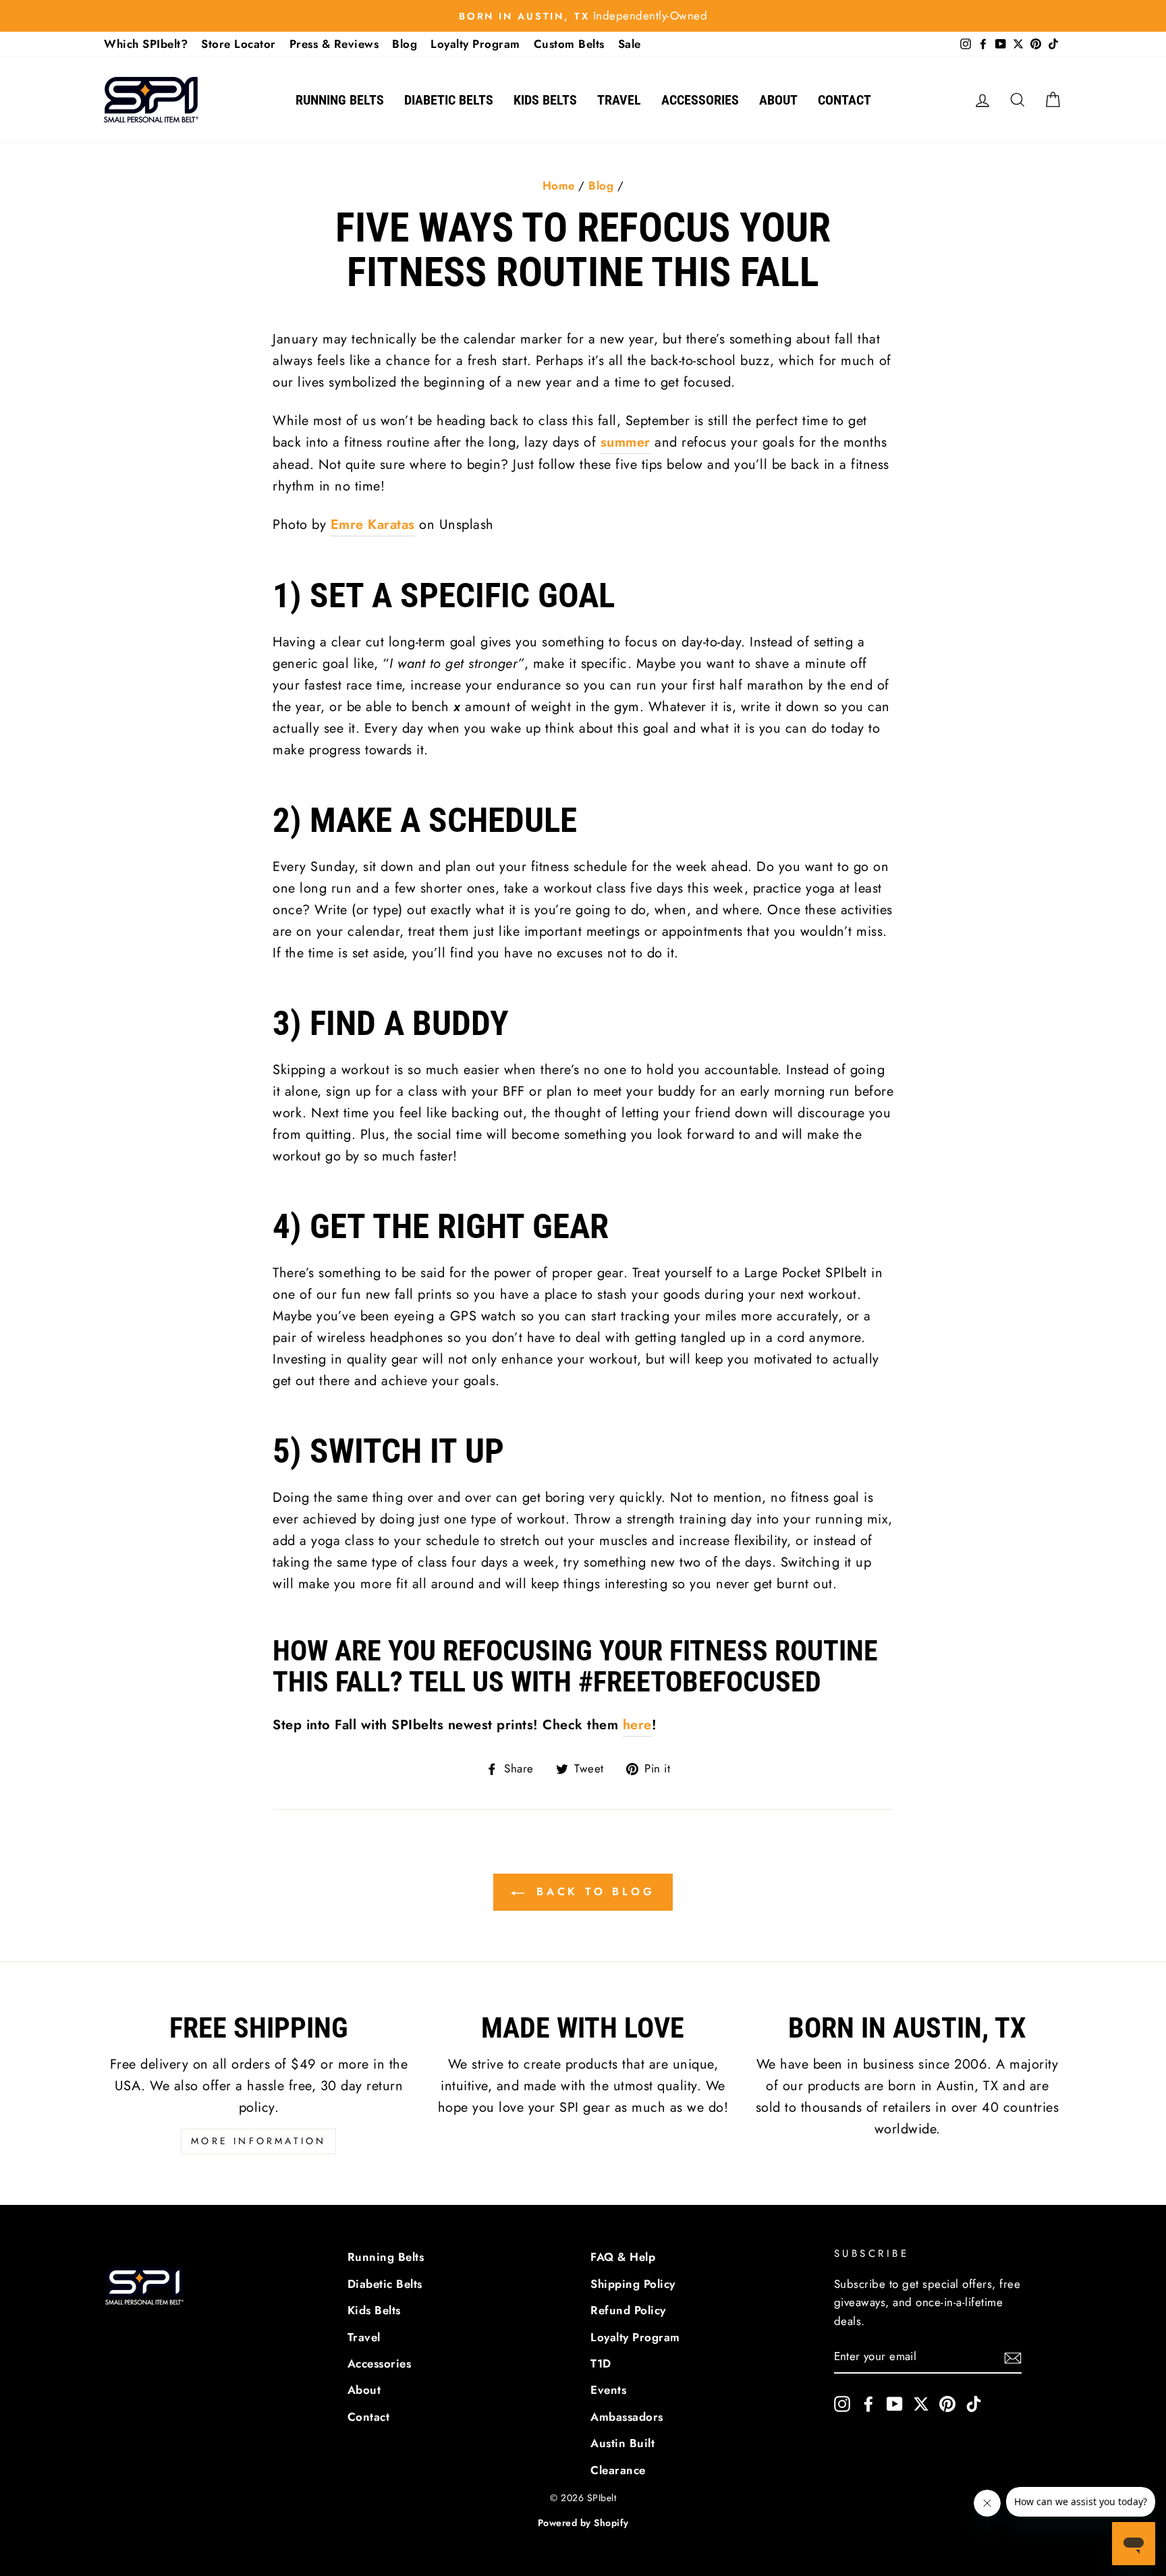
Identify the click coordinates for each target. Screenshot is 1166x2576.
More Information (258, 2141)
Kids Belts (545, 100)
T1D (601, 2363)
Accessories (700, 100)
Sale (630, 44)
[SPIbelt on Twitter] (921, 2403)
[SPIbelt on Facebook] (868, 2403)
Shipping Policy (633, 2284)
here (637, 1725)
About (778, 100)
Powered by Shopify (583, 2523)
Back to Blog (592, 1892)
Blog (405, 44)
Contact (844, 100)
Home (559, 186)
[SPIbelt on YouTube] (895, 2403)
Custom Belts (569, 44)
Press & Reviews (334, 44)
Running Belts (340, 100)
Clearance (618, 2470)
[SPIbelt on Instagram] (842, 2403)
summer (626, 442)
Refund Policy (628, 2310)
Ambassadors (627, 2417)
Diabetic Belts (449, 100)
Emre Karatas (373, 525)
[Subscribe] (1013, 2357)
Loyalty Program (475, 44)
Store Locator (239, 44)
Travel (619, 100)
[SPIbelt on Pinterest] (947, 2403)
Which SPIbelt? (146, 44)
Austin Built (622, 2443)
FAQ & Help (623, 2257)
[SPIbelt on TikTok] (974, 2403)
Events (608, 2390)
